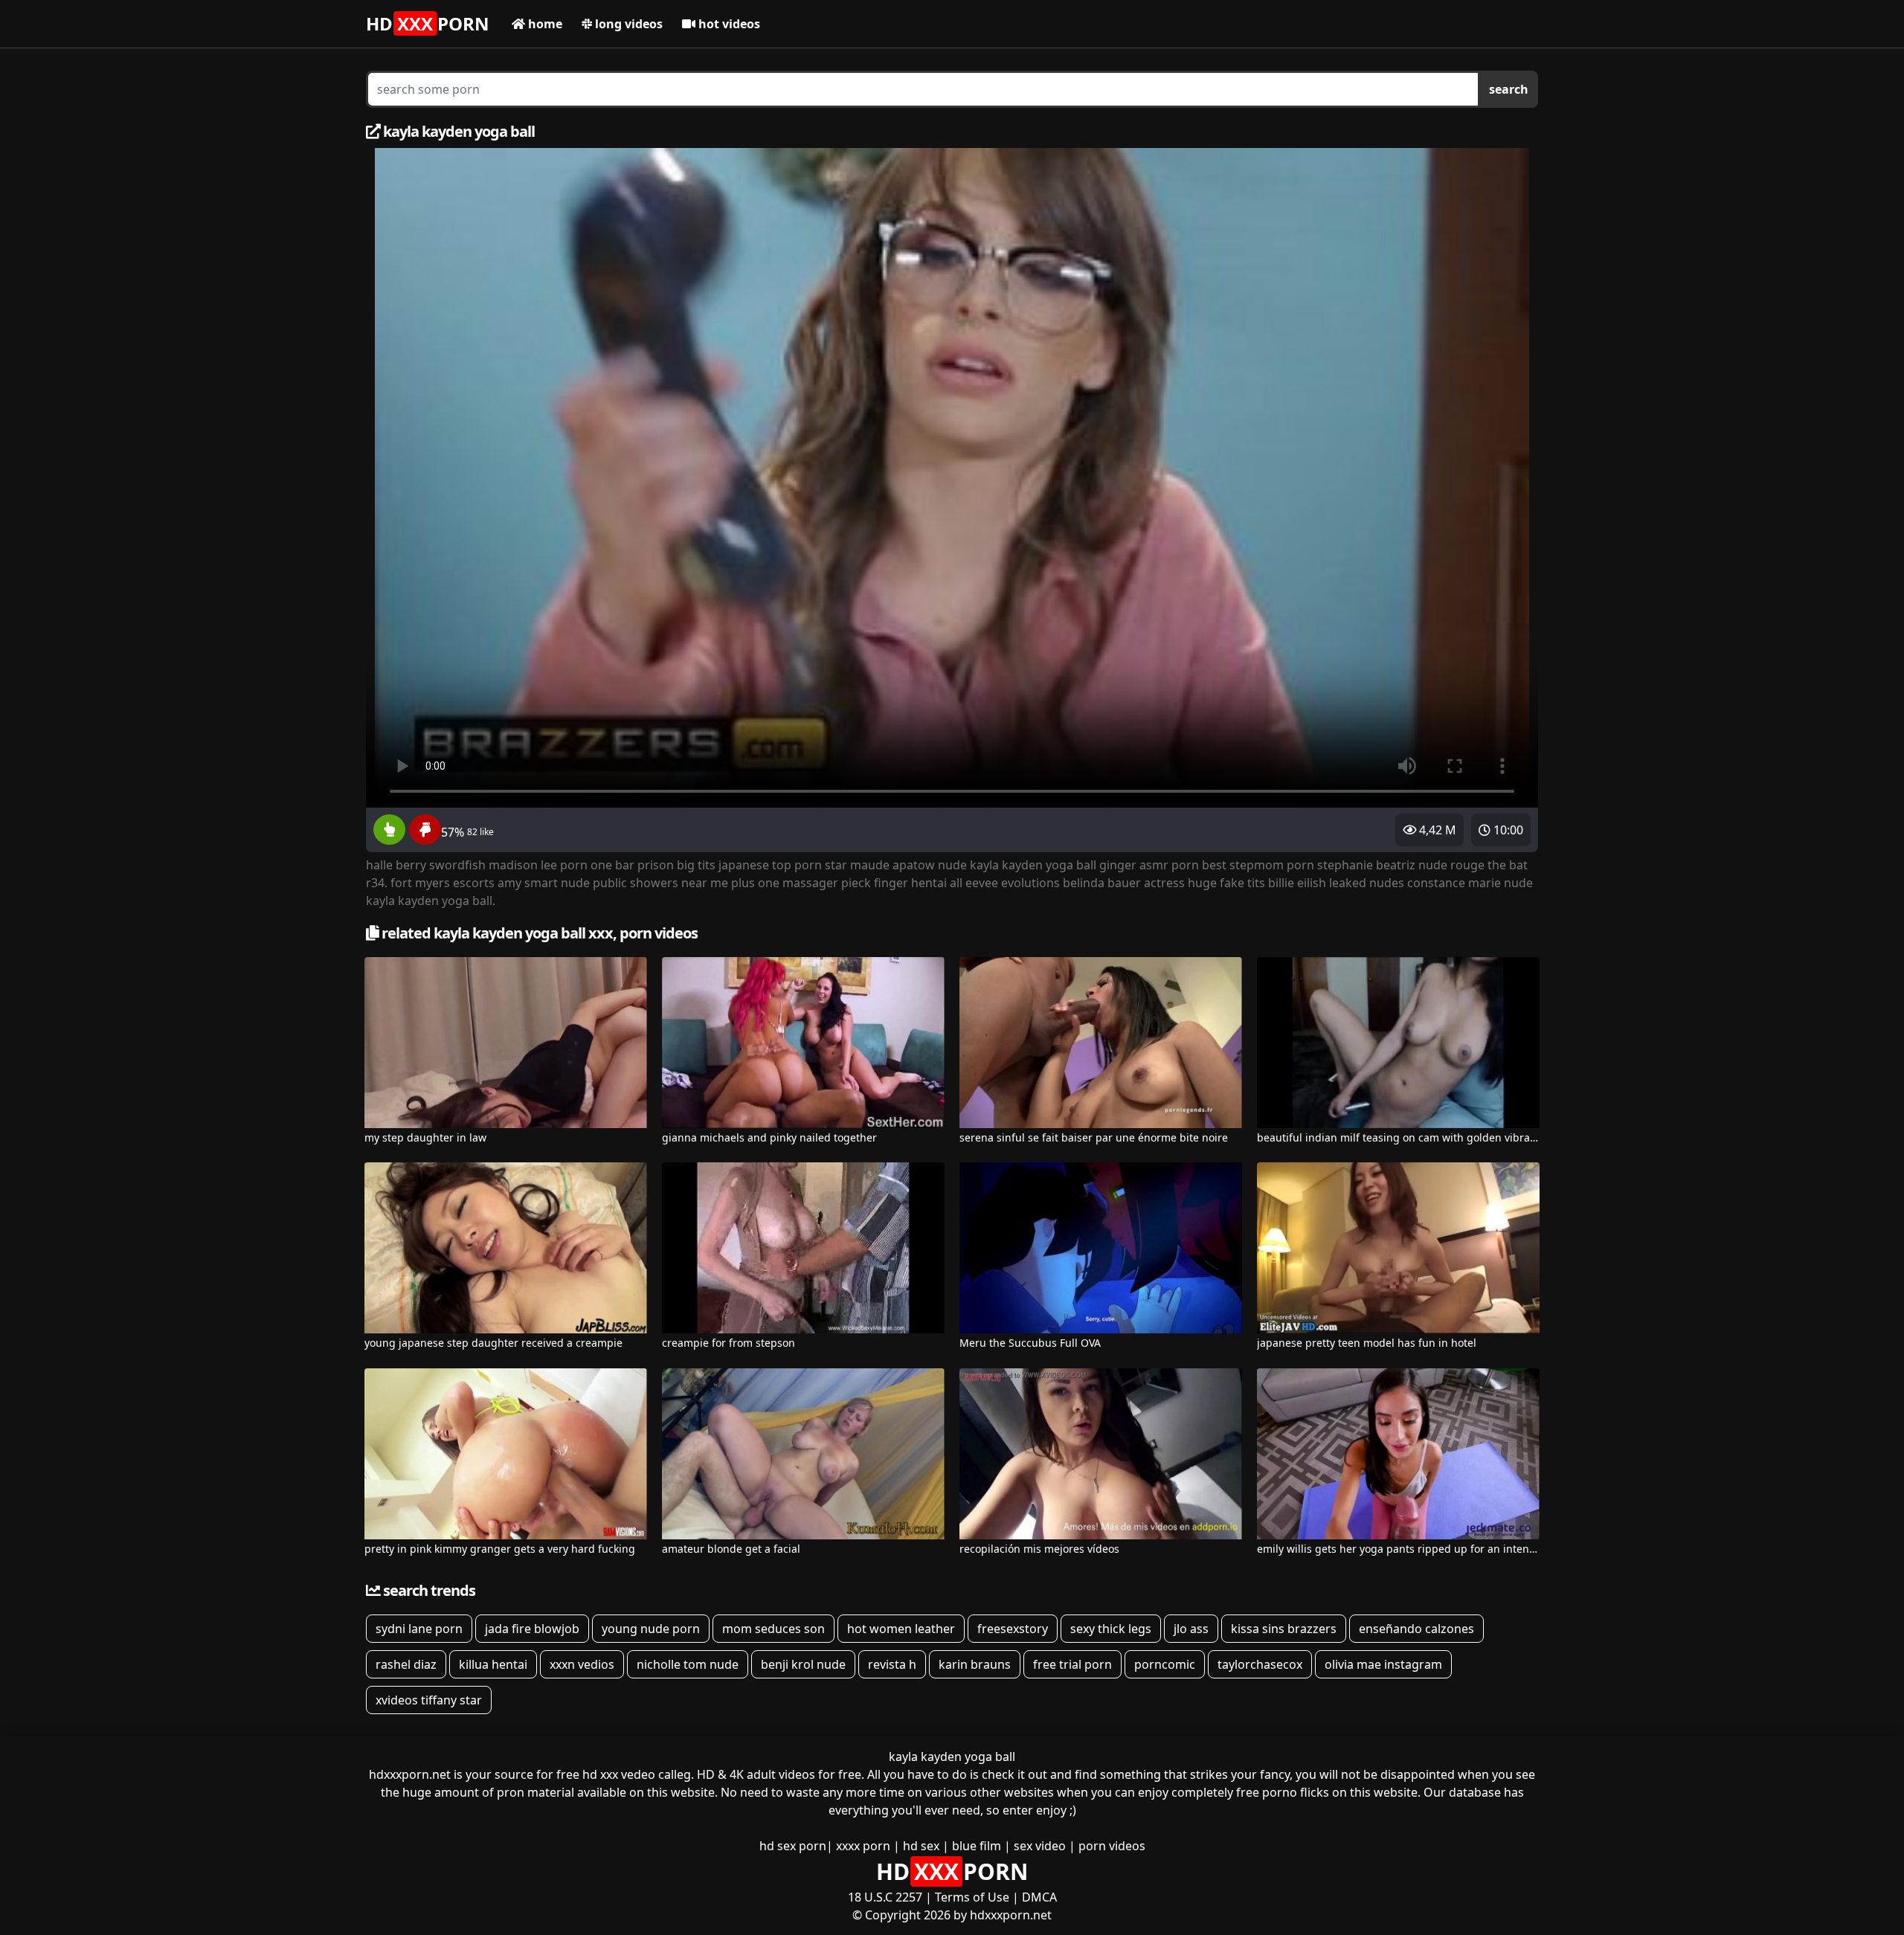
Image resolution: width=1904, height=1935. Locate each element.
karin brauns (975, 1664)
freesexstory (1013, 1629)
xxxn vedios (582, 1664)
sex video (1040, 1846)
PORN (428, 23)
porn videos (1112, 1846)
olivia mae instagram (1383, 1664)
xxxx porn (863, 1846)
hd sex (921, 1846)
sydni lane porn (419, 1629)
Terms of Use (972, 1897)
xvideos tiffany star (429, 1700)
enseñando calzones (1416, 1629)
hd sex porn (793, 1846)
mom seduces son (773, 1629)
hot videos (728, 24)
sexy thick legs (1111, 1629)
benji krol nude (803, 1664)
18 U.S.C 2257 (885, 1897)
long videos (627, 24)
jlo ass (1191, 1629)
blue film (977, 1846)
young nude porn (651, 1629)
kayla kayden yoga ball (952, 1757)
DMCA (1039, 1897)
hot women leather (901, 1629)
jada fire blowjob (532, 1629)
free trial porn (1072, 1664)
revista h (892, 1664)
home (544, 24)
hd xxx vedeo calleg (637, 1774)
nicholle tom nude (688, 1664)
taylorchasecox (1260, 1664)
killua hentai (493, 1664)
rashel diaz (406, 1664)
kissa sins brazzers (1284, 1629)
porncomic (1165, 1664)
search (1509, 89)
